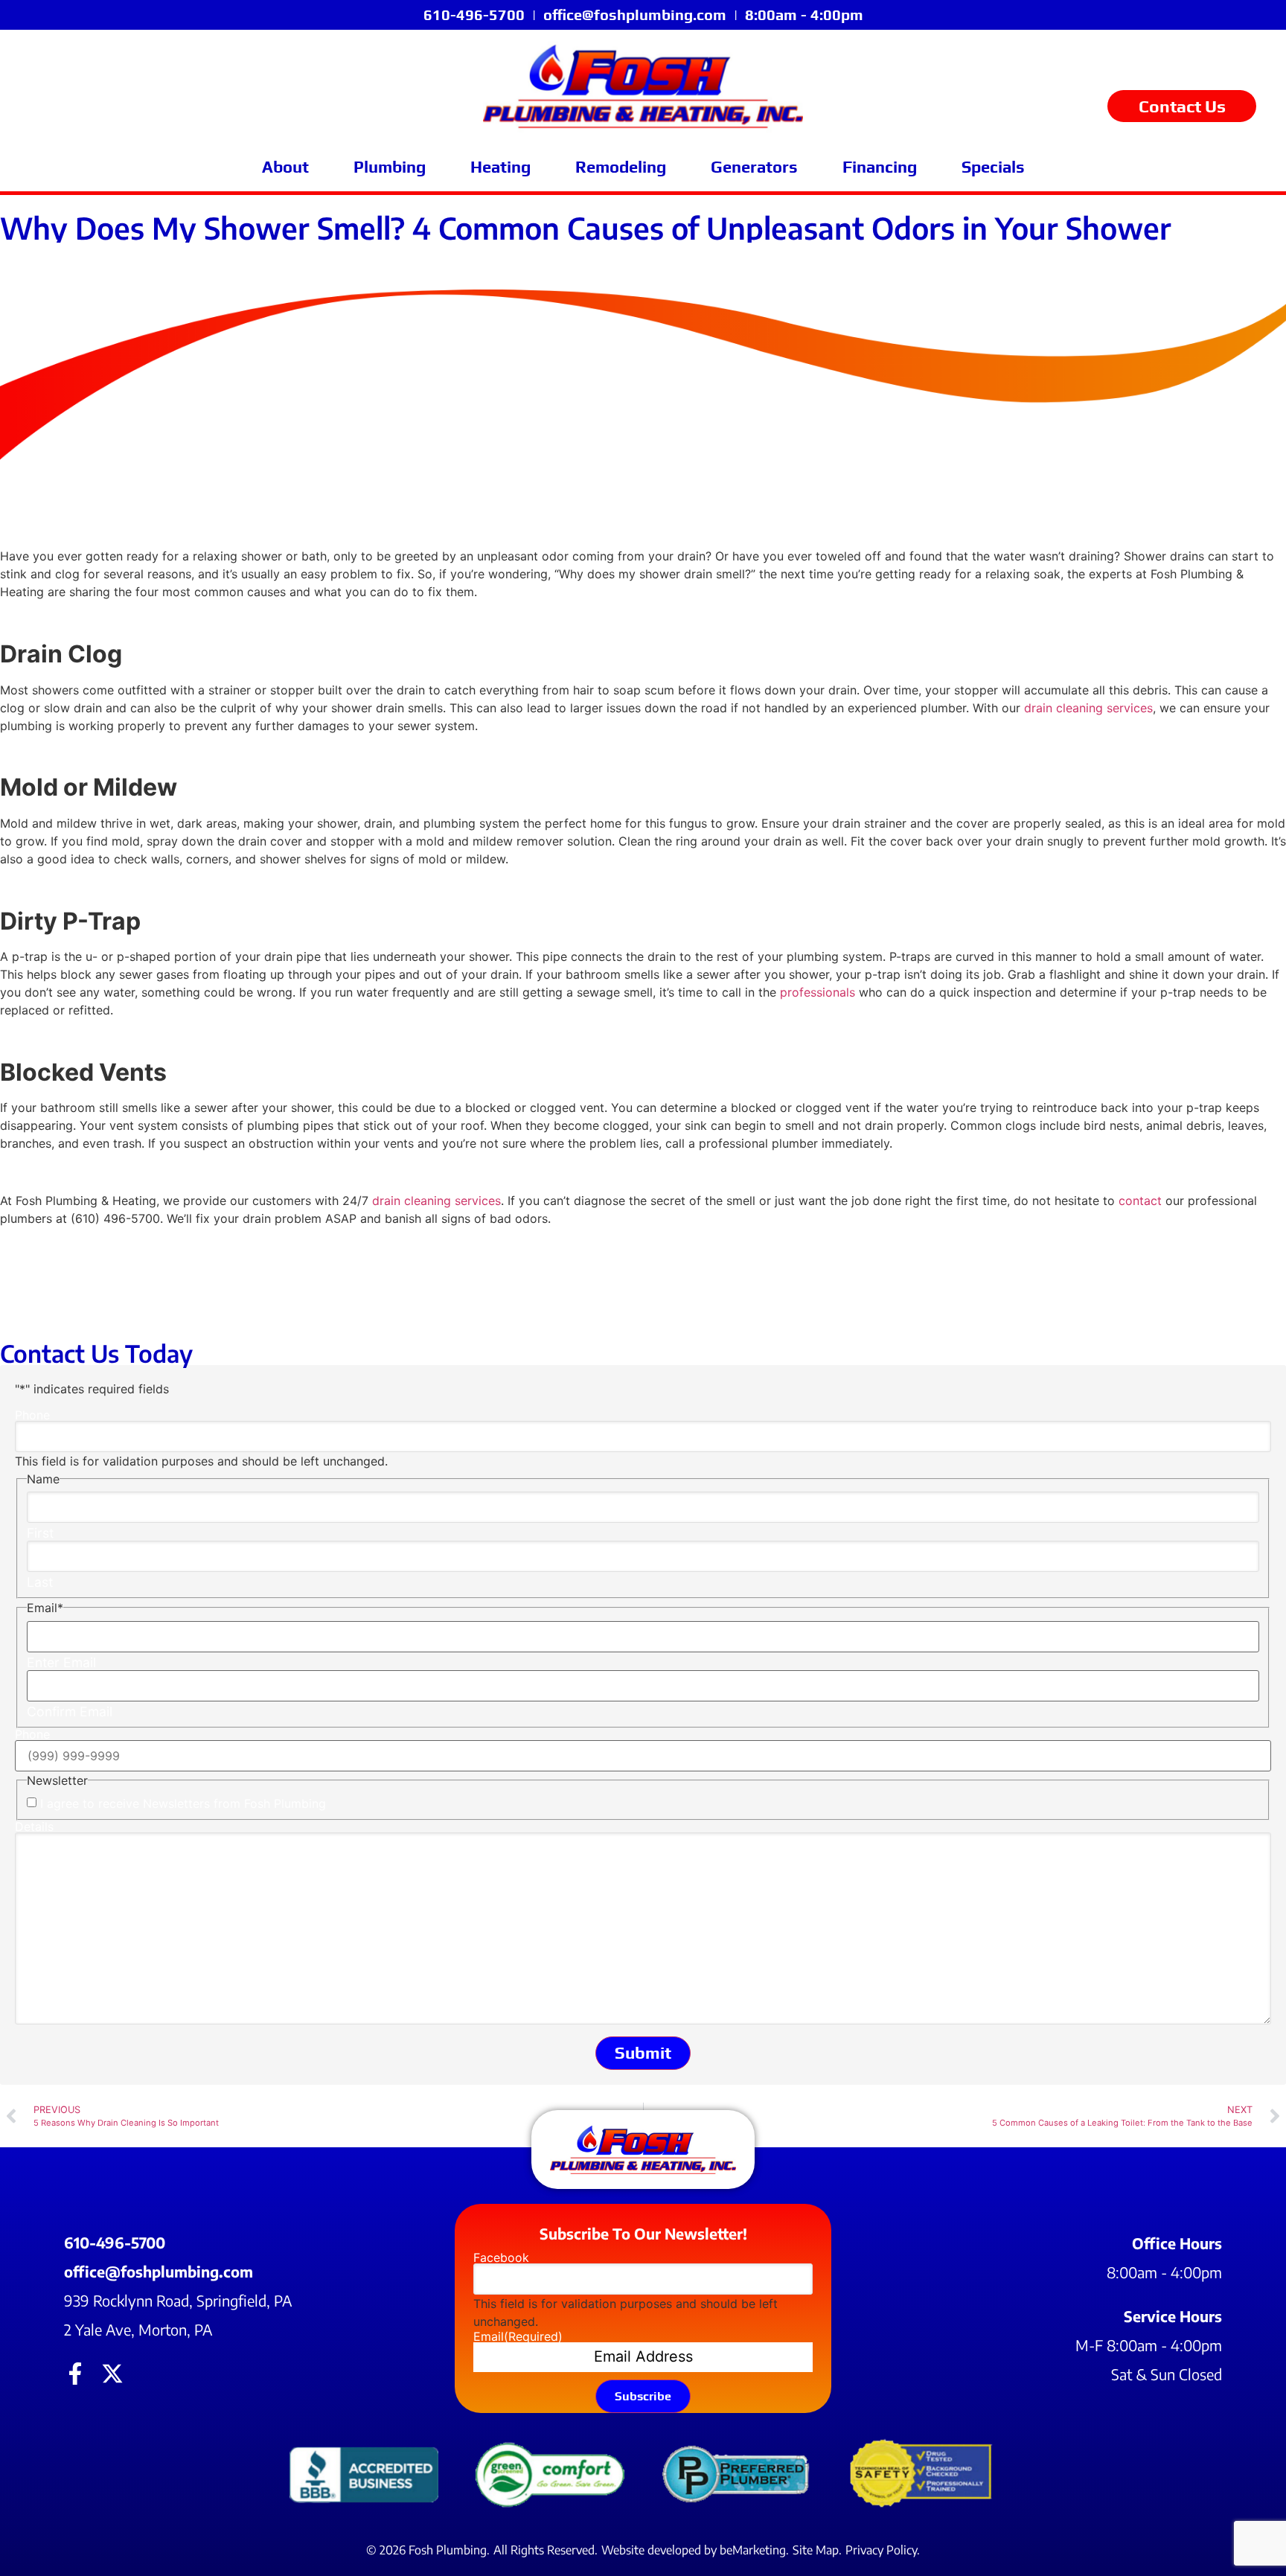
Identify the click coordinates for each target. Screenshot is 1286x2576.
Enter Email (61, 1663)
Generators (754, 167)
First (40, 1533)
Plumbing (390, 167)
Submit (643, 2053)
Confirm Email (70, 1712)
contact (1140, 1201)
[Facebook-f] (75, 2374)
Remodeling (621, 167)
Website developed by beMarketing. (695, 2550)
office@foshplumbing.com (635, 15)
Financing (880, 167)
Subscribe (643, 2396)
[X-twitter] (112, 2374)
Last (40, 1582)
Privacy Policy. (883, 2550)
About (285, 167)
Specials (993, 167)
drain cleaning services (1088, 708)
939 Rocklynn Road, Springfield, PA (178, 2300)
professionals (818, 992)
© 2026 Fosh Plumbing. (428, 2550)
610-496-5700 (474, 15)
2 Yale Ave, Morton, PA (138, 2329)
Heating (500, 167)
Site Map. (817, 2550)
